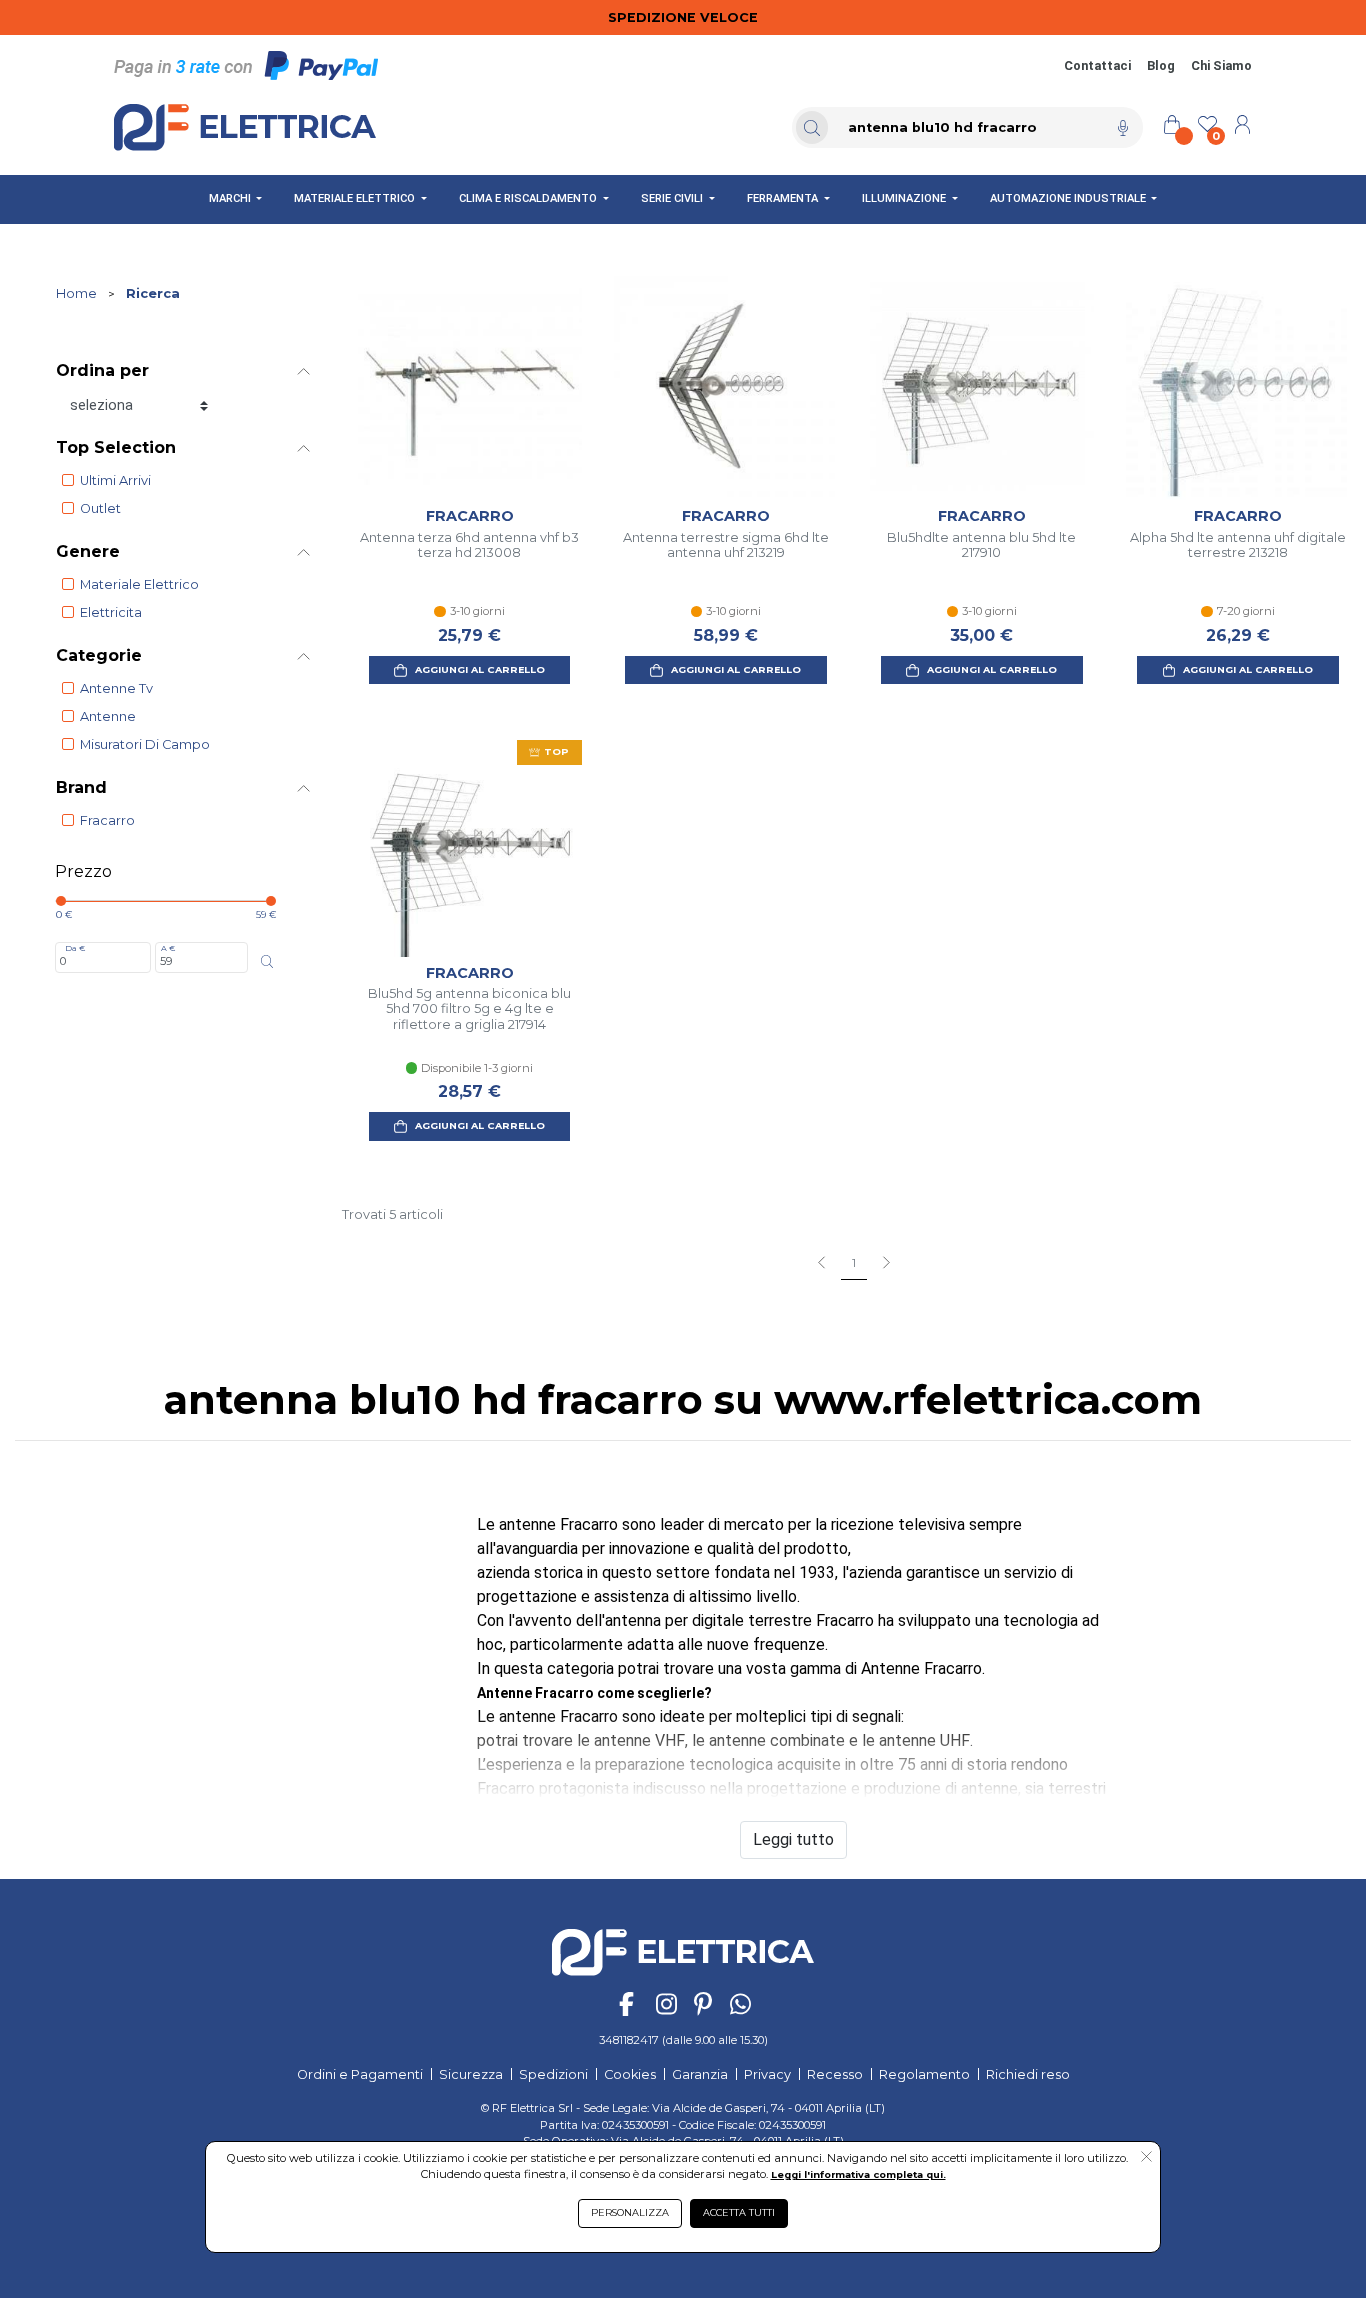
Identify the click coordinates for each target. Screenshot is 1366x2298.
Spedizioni (553, 2074)
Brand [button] (81, 787)
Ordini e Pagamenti (360, 2074)
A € (168, 948)
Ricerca (153, 293)
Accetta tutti (739, 2212)
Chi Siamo (1221, 65)
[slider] (61, 901)
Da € (75, 948)
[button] (1146, 2158)
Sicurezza (471, 2074)
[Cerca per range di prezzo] (267, 961)
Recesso (835, 2074)
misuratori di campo (145, 744)
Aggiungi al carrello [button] (480, 669)
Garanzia (700, 2074)
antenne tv (116, 688)
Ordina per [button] (102, 370)
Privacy (767, 2074)
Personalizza (630, 2212)
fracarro (107, 820)
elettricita (111, 612)
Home (76, 293)
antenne (108, 716)
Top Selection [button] (116, 447)
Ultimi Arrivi (115, 480)
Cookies (630, 2074)
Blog (1161, 65)
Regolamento (924, 2074)
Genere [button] (88, 551)
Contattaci (1097, 65)
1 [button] (854, 1263)
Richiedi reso (1028, 2074)
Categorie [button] (99, 655)
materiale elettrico (139, 584)
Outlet (100, 508)
